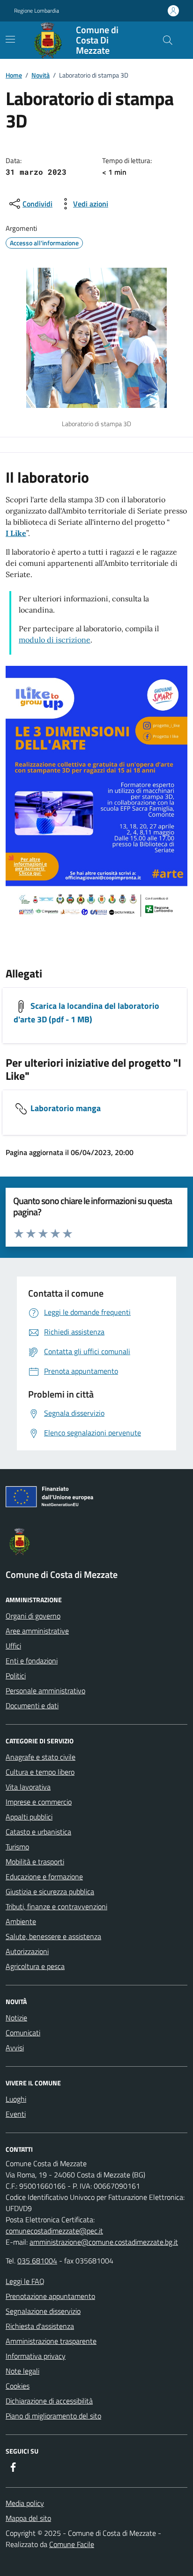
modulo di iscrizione (55, 640)
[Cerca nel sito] (168, 40)
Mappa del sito (28, 2518)
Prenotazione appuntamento (50, 2296)
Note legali (22, 2371)
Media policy (25, 2503)
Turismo (17, 1847)
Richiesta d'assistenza (40, 2326)
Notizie (16, 2018)
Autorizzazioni (27, 1951)
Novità (41, 75)
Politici (16, 1676)
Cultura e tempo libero (40, 1772)
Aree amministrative (37, 1631)
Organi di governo (33, 1616)
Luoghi (16, 2099)
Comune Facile (72, 2544)
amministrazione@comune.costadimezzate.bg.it (104, 2242)
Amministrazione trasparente (51, 2341)
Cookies (18, 2386)
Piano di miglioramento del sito (53, 2416)
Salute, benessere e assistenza (53, 1936)
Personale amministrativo (45, 1691)
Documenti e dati (32, 1705)
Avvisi (15, 2048)
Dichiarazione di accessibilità (49, 2401)
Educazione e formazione (44, 1877)
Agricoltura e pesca (35, 1966)
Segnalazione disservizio (43, 2311)
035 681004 (37, 2261)
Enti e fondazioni (32, 1661)
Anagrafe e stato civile (41, 1757)
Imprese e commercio (39, 1802)
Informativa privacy (36, 2356)
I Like (16, 533)
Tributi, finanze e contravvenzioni (56, 1906)
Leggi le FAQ (25, 2281)
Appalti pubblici (29, 1817)
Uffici (13, 1646)
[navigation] (10, 39)
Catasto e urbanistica (38, 1832)
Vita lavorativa (28, 1787)
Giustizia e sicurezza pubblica (50, 1891)
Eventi (16, 2114)
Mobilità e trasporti (35, 1862)
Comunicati (23, 2033)
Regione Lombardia (37, 11)
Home (14, 75)
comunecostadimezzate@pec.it (54, 2231)
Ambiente (21, 1921)
